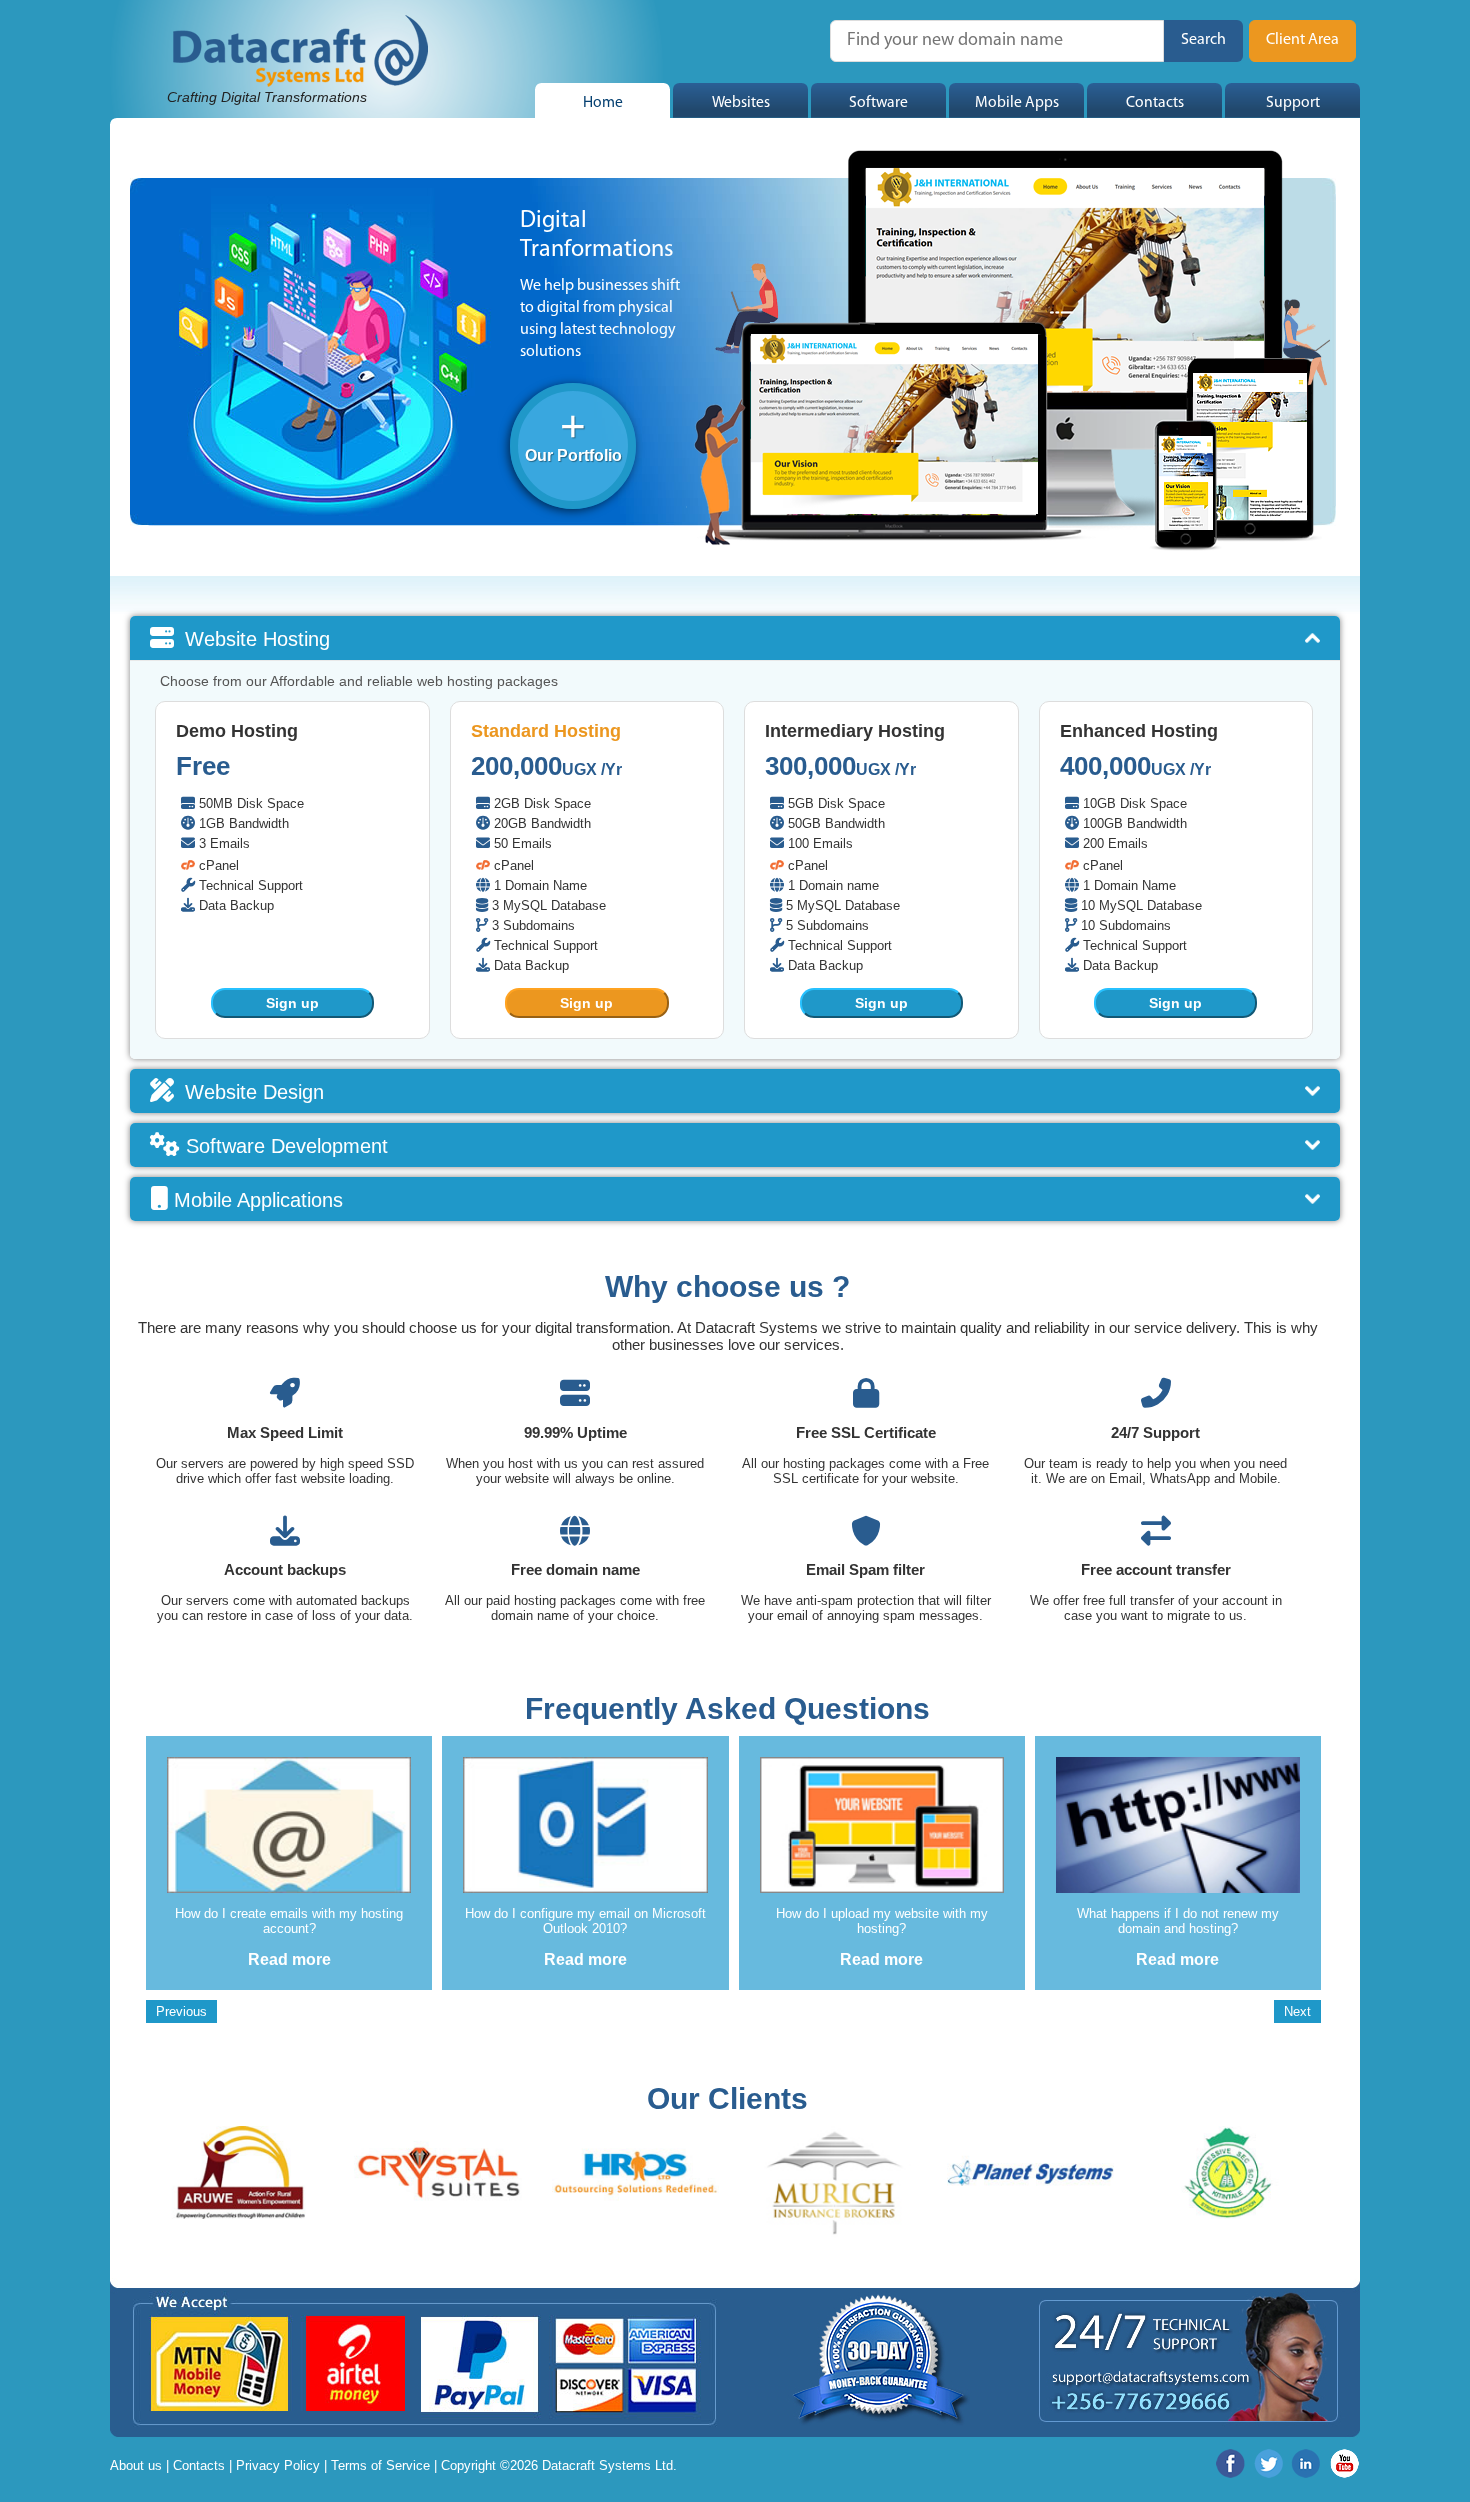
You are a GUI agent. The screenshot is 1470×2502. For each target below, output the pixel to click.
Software (878, 103)
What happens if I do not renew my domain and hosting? (1178, 1921)
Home (603, 103)
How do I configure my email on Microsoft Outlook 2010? (585, 1921)
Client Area (1302, 40)
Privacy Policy (278, 2465)
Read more (289, 1959)
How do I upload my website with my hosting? (882, 1921)
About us (136, 2465)
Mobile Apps (1017, 103)
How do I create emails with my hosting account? (289, 1921)
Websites (741, 103)
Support (1293, 103)
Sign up (292, 1003)
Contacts (1155, 103)
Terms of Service (380, 2465)
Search (1203, 40)
